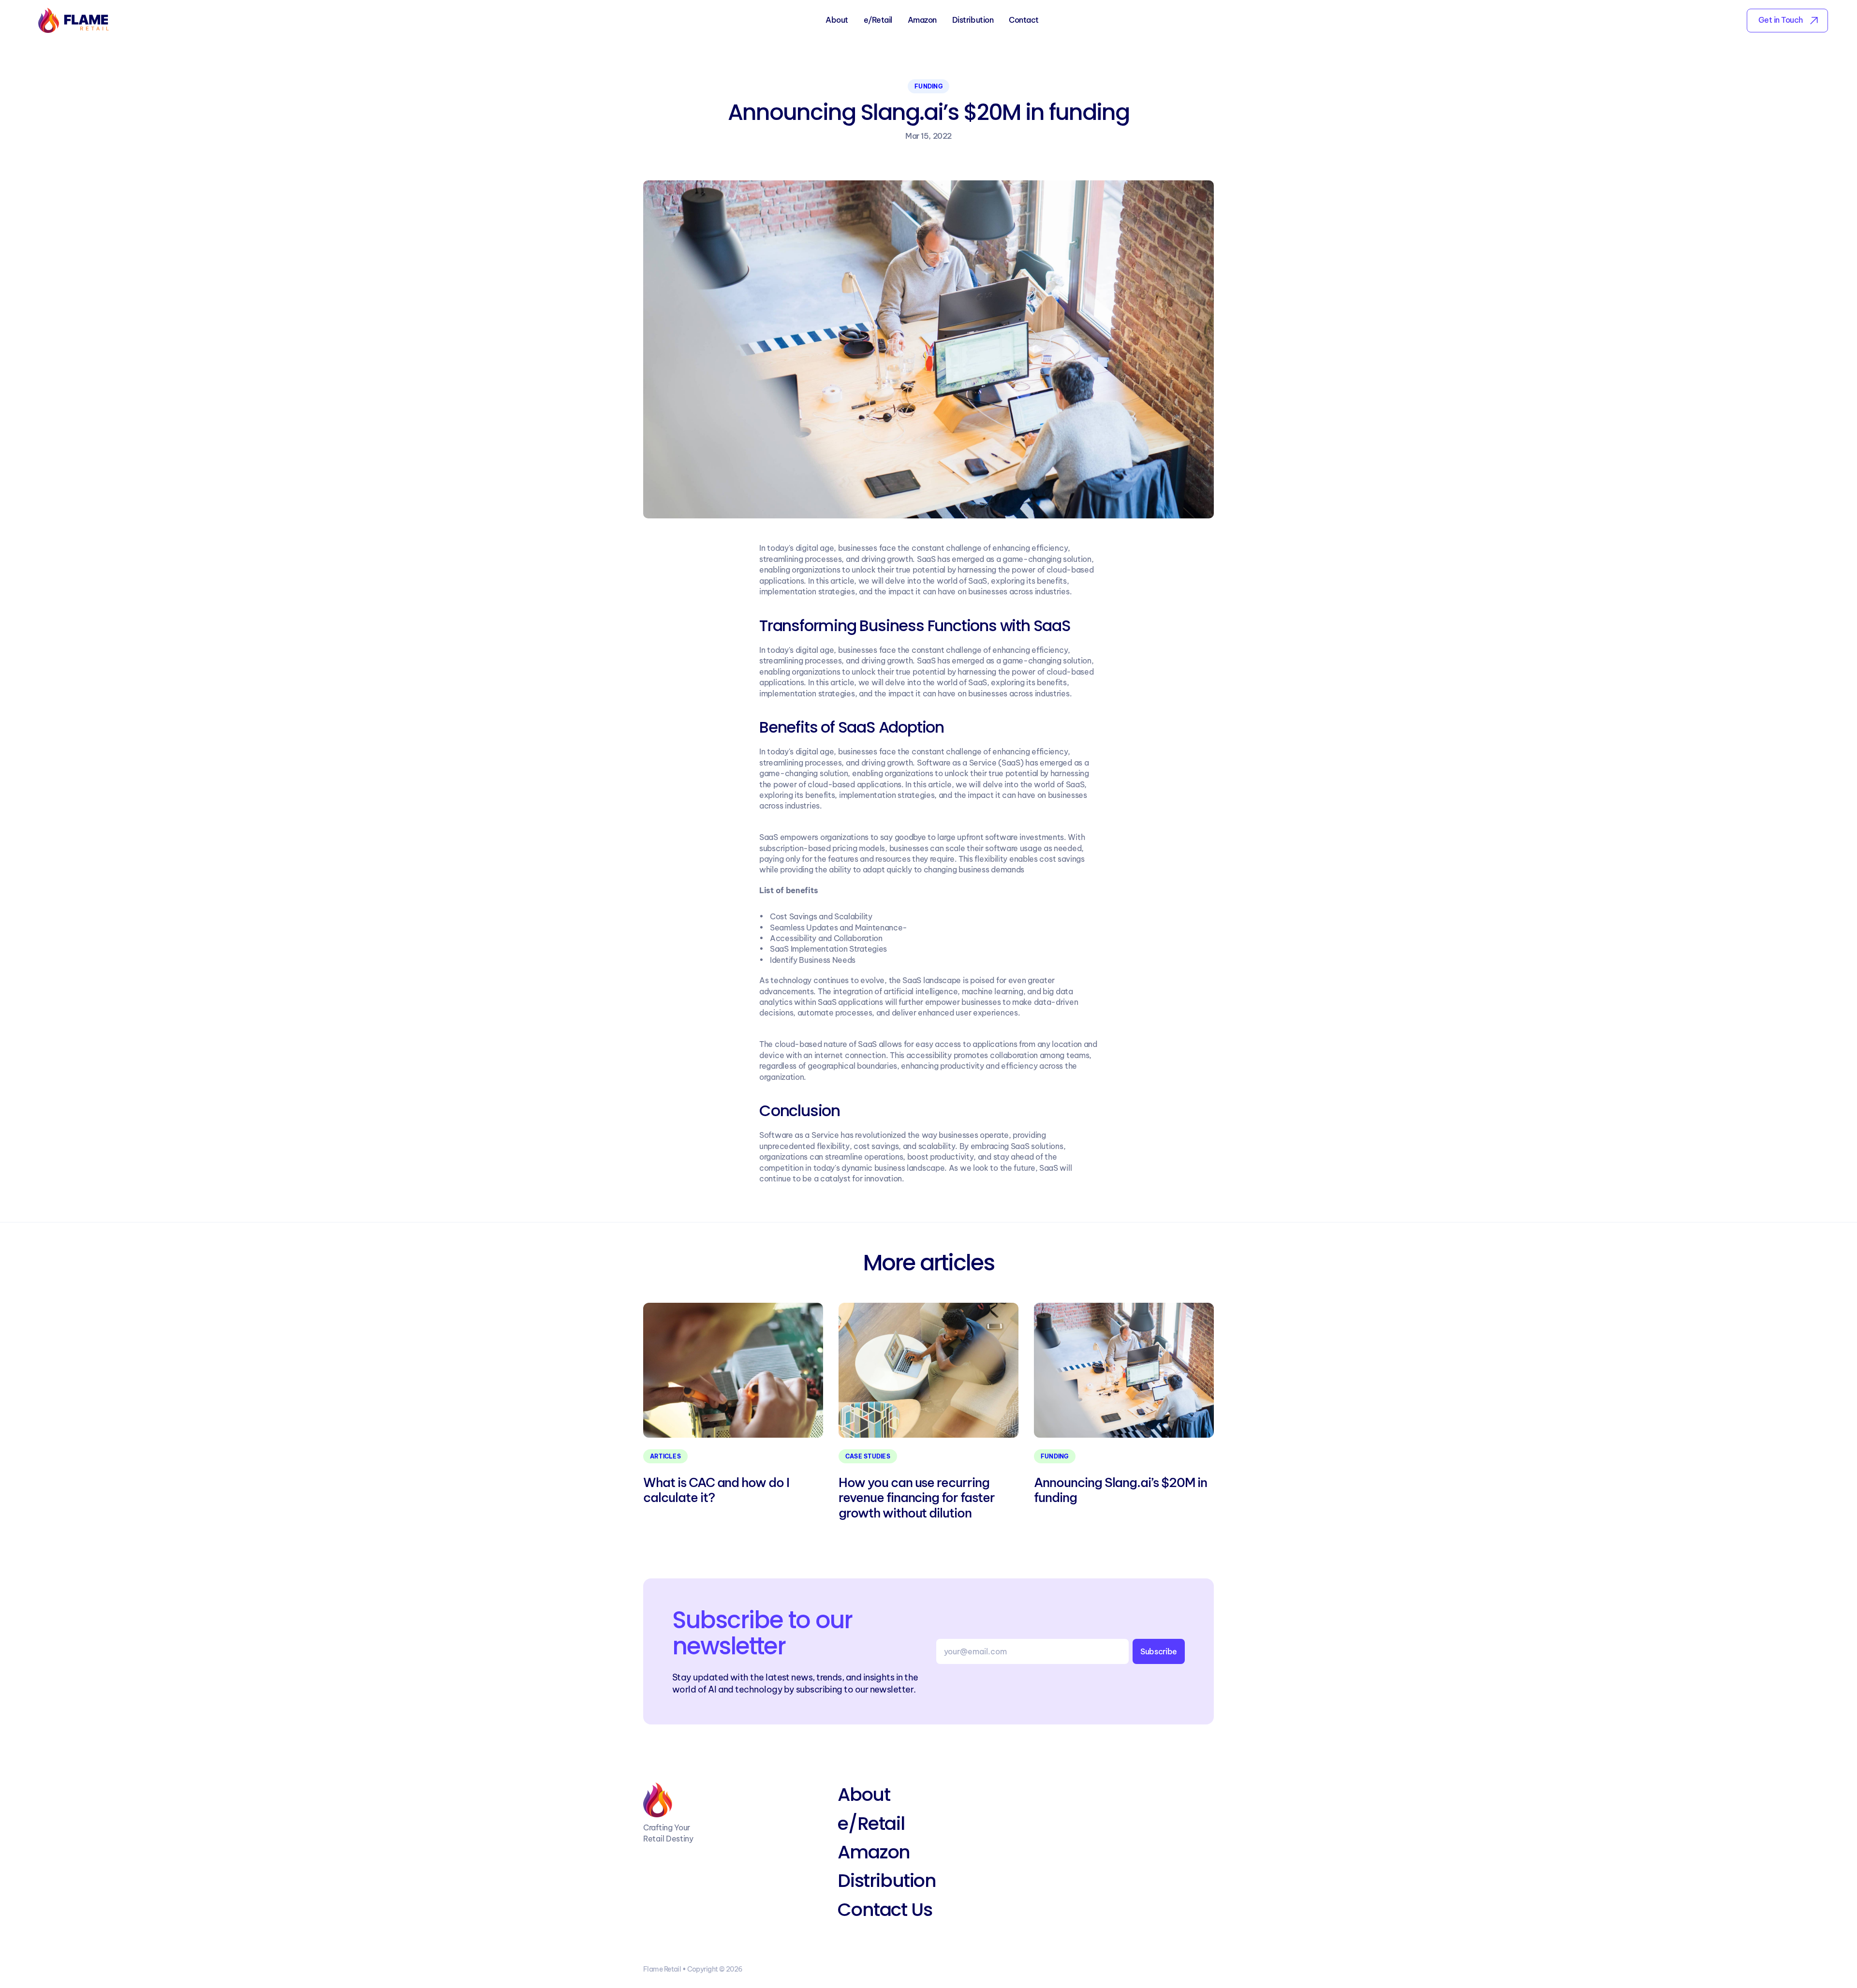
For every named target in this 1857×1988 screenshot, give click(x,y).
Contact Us (885, 1909)
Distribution (973, 20)
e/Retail (878, 20)
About (837, 20)
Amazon (922, 20)
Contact (1024, 20)
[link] (1787, 21)
